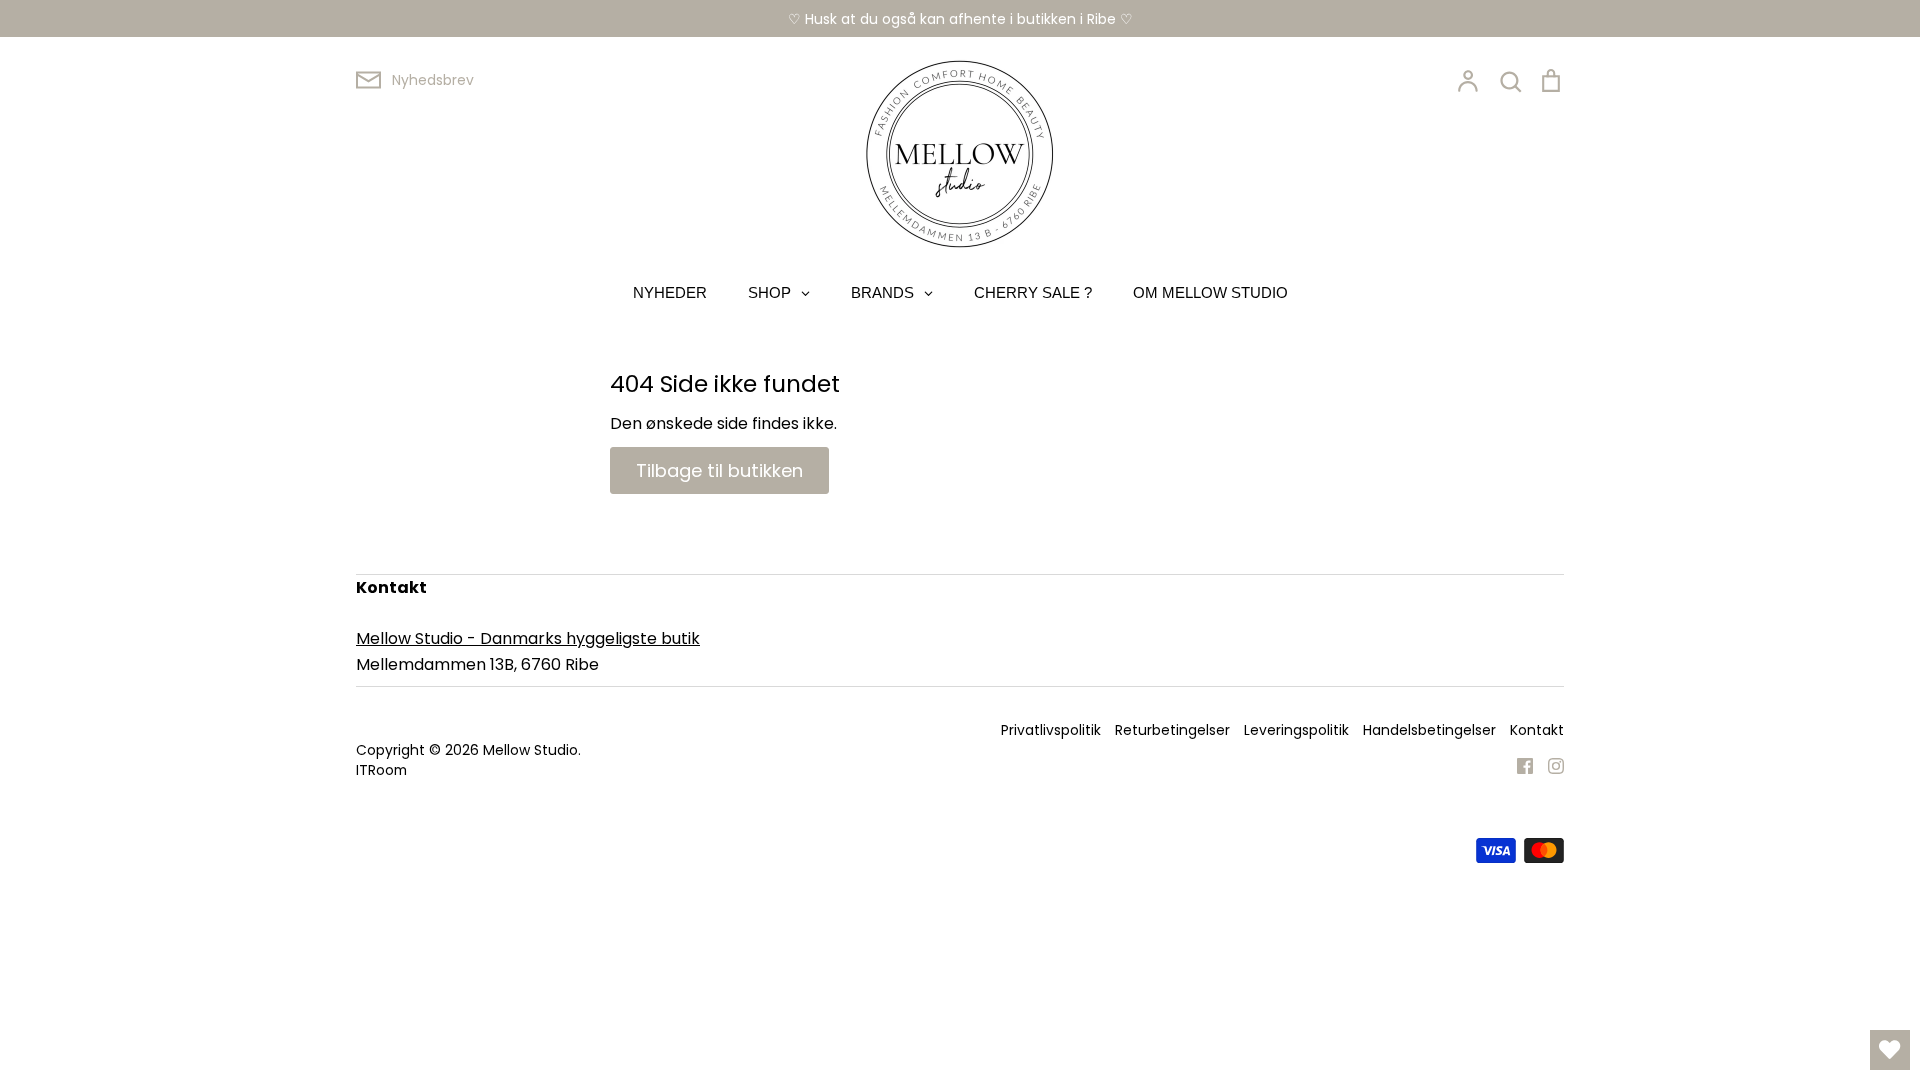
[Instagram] (1548, 765)
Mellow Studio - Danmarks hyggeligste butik (528, 638)
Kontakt (1537, 730)
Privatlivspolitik (1051, 730)
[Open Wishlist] (1890, 1050)
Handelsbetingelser (1429, 730)
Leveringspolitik (1296, 730)
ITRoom (381, 770)
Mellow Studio (530, 750)
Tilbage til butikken (719, 470)
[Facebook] (1517, 765)
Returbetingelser (1172, 730)
